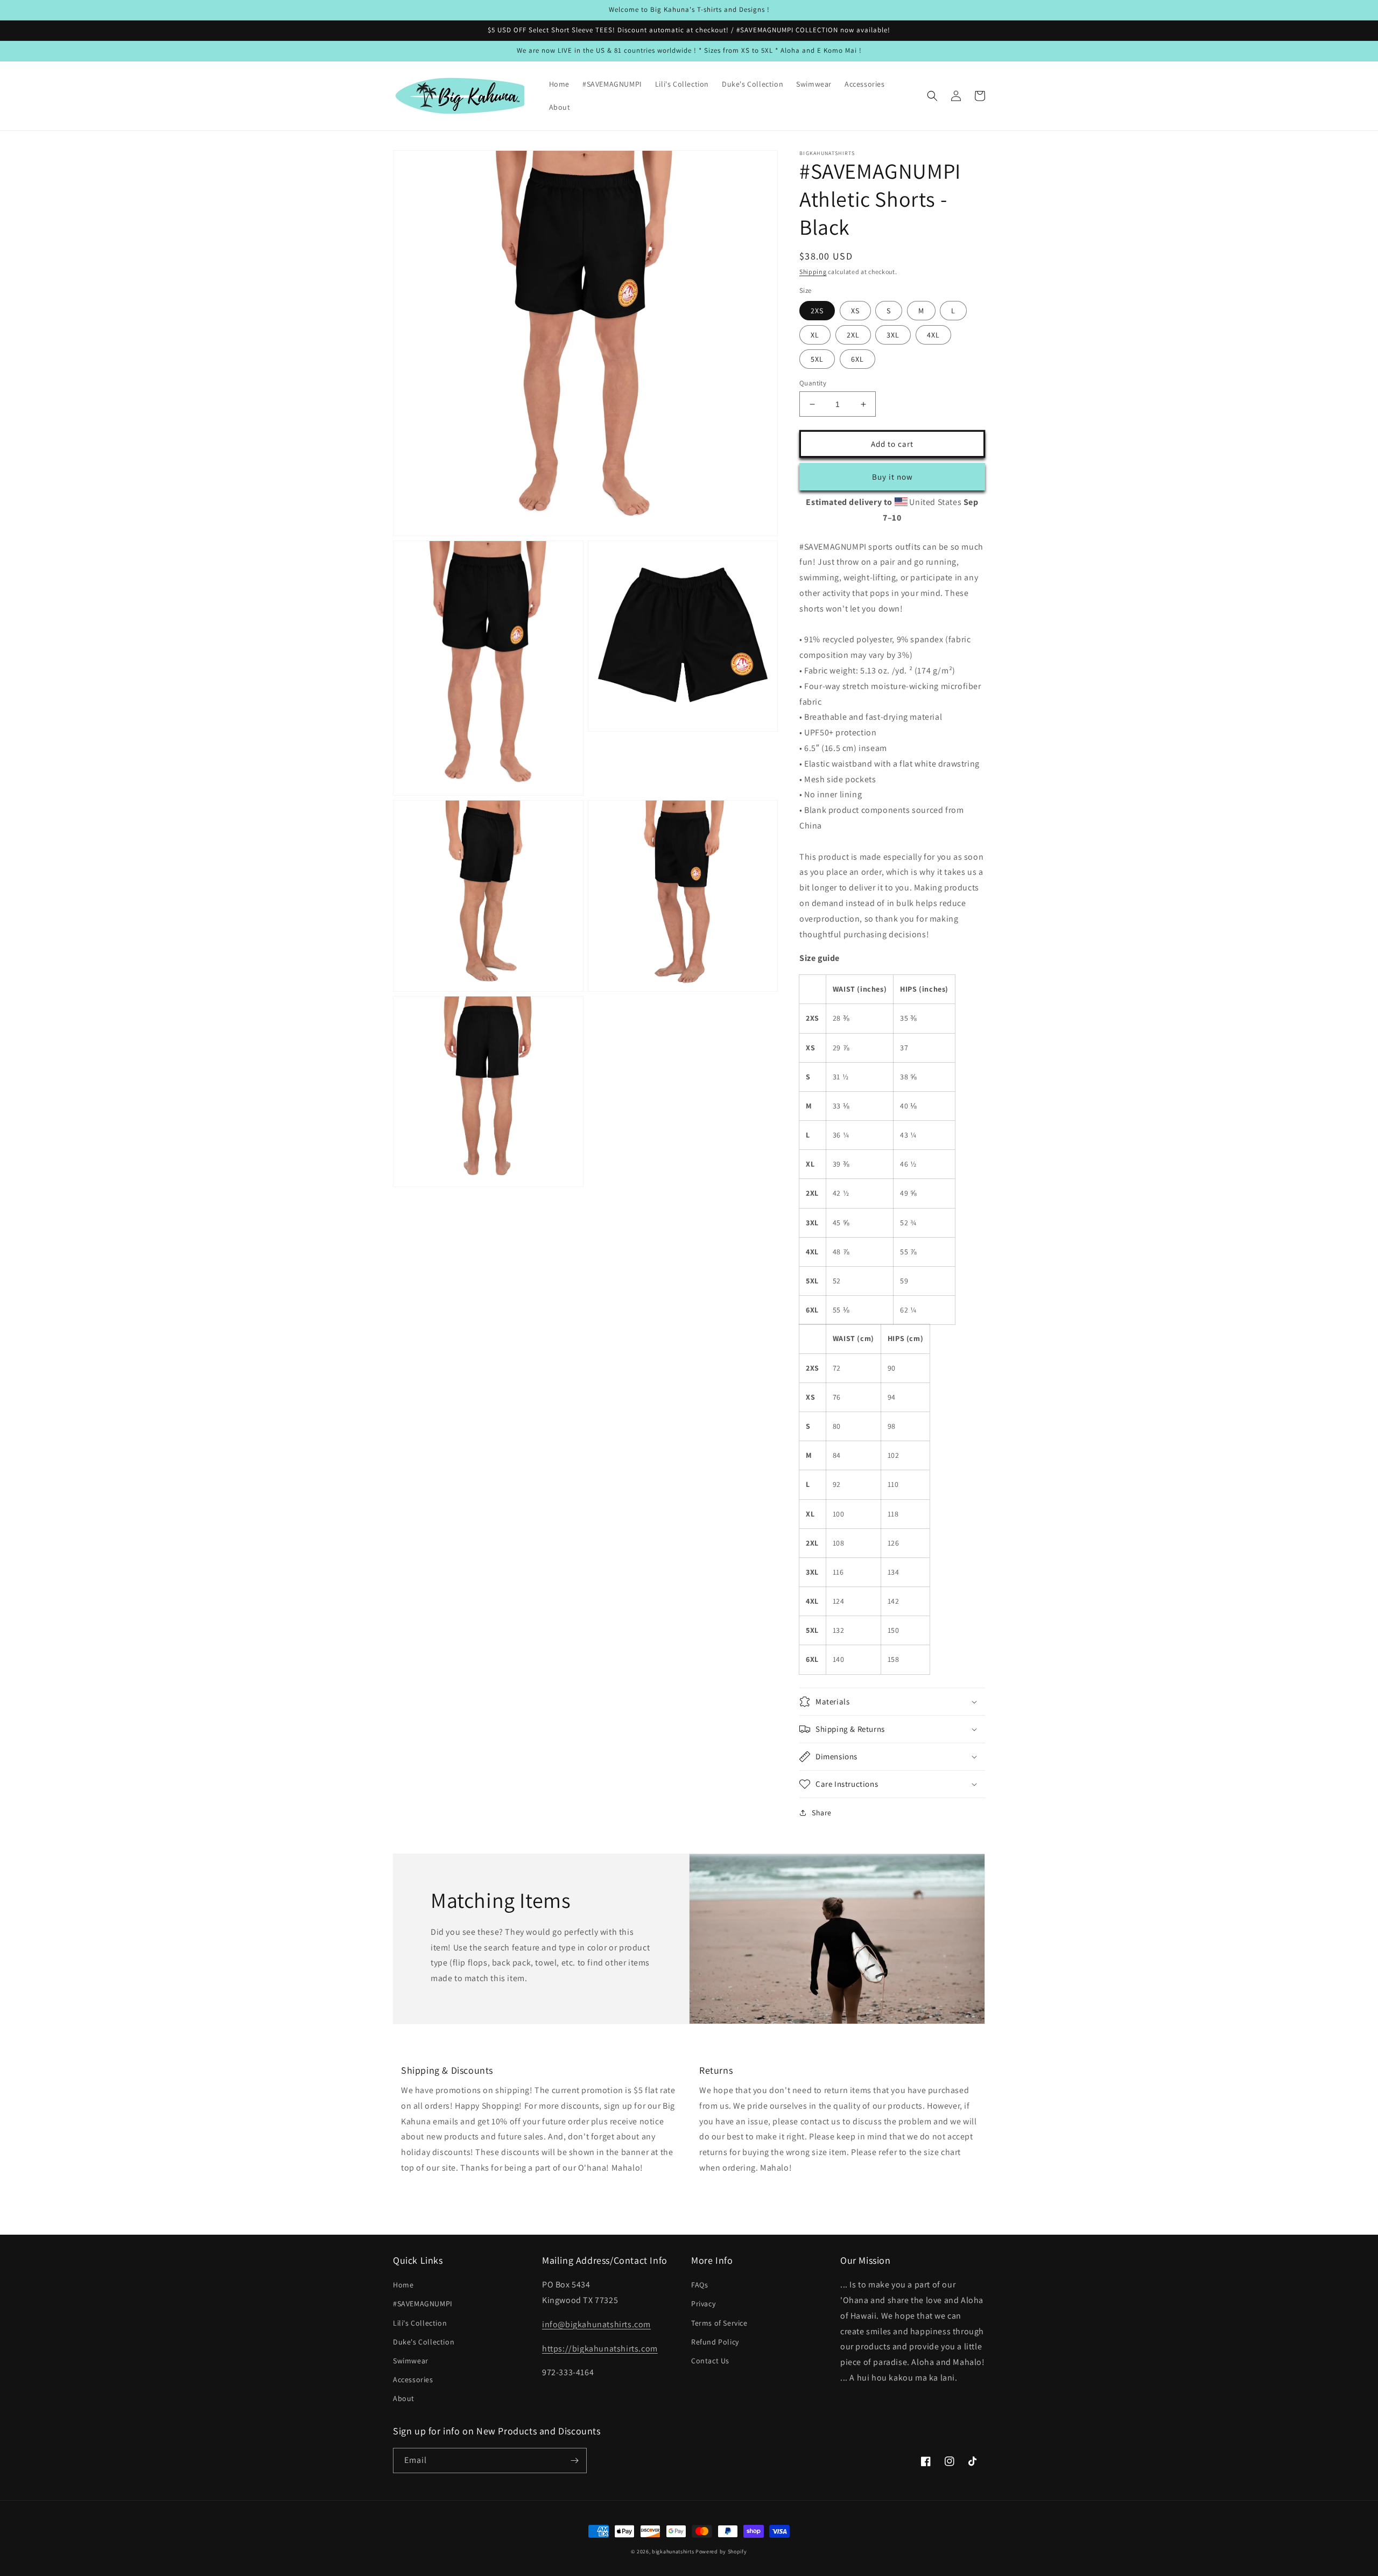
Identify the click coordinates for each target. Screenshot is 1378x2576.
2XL (853, 335)
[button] (932, 96)
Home (403, 2285)
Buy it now (892, 477)
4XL (933, 335)
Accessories (413, 2380)
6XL (857, 359)
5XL (817, 359)
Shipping (813, 272)
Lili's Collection (420, 2323)
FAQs (699, 2285)
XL (815, 335)
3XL (893, 335)
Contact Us (710, 2361)
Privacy (703, 2304)
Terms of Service (719, 2323)
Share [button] (822, 1813)
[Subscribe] (574, 2461)
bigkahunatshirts (673, 2552)
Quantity (813, 383)
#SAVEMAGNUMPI (423, 2304)
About (404, 2398)
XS (855, 311)
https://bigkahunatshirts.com (600, 2349)
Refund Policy (715, 2342)
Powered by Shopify (721, 2552)
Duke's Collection (424, 2342)
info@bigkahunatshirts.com (596, 2324)
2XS (817, 311)
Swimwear (411, 2361)
